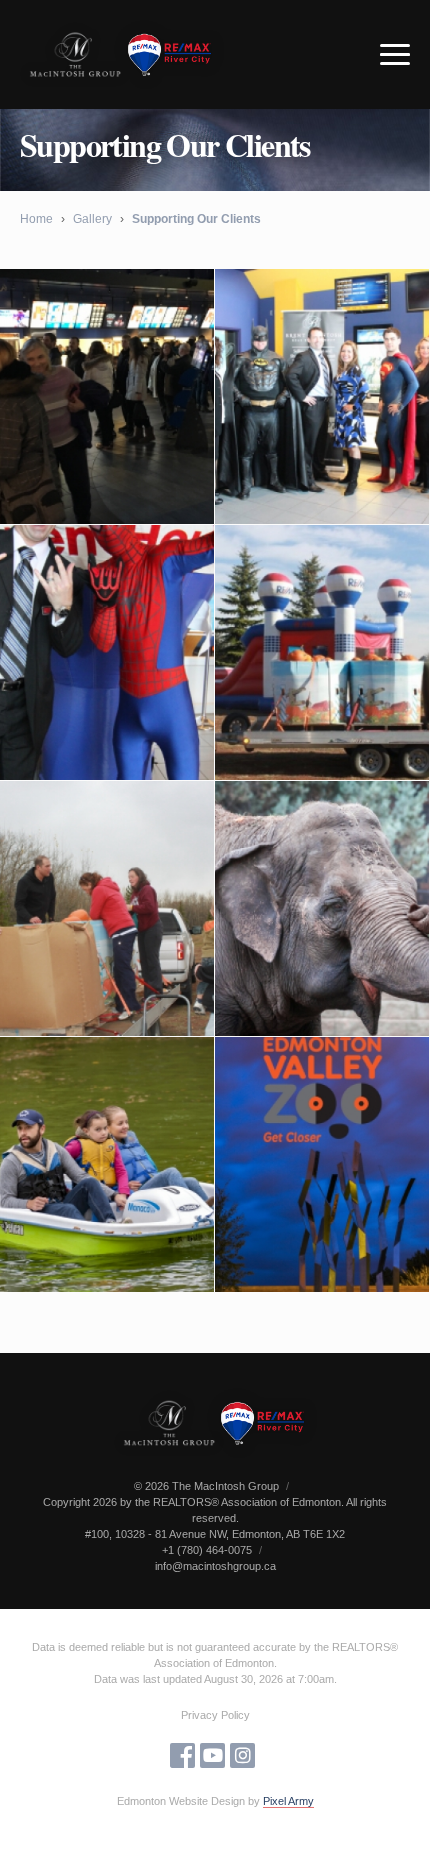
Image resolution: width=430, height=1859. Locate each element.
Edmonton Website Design (181, 1801)
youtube (212, 1755)
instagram (242, 1755)
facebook (182, 1755)
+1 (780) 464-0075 (207, 1550)
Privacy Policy (215, 1715)
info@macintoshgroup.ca (215, 1566)
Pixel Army (288, 1801)
